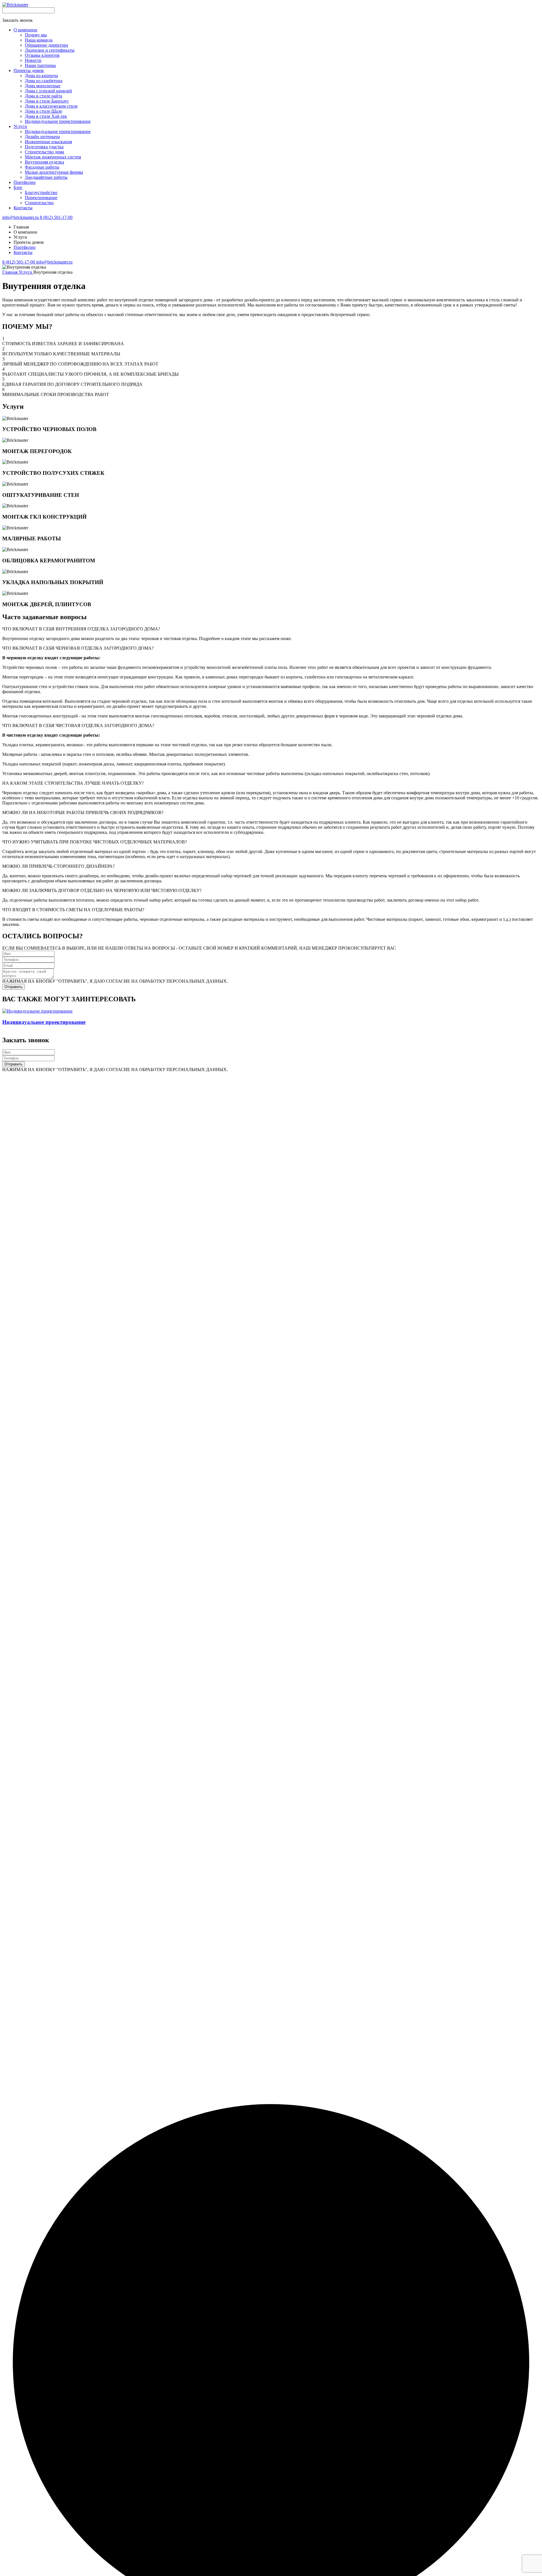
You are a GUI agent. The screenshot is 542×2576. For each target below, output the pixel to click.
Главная (10, 272)
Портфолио (25, 247)
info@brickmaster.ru (21, 217)
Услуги (26, 272)
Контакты (23, 252)
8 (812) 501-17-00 (56, 217)
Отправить (14, 987)
